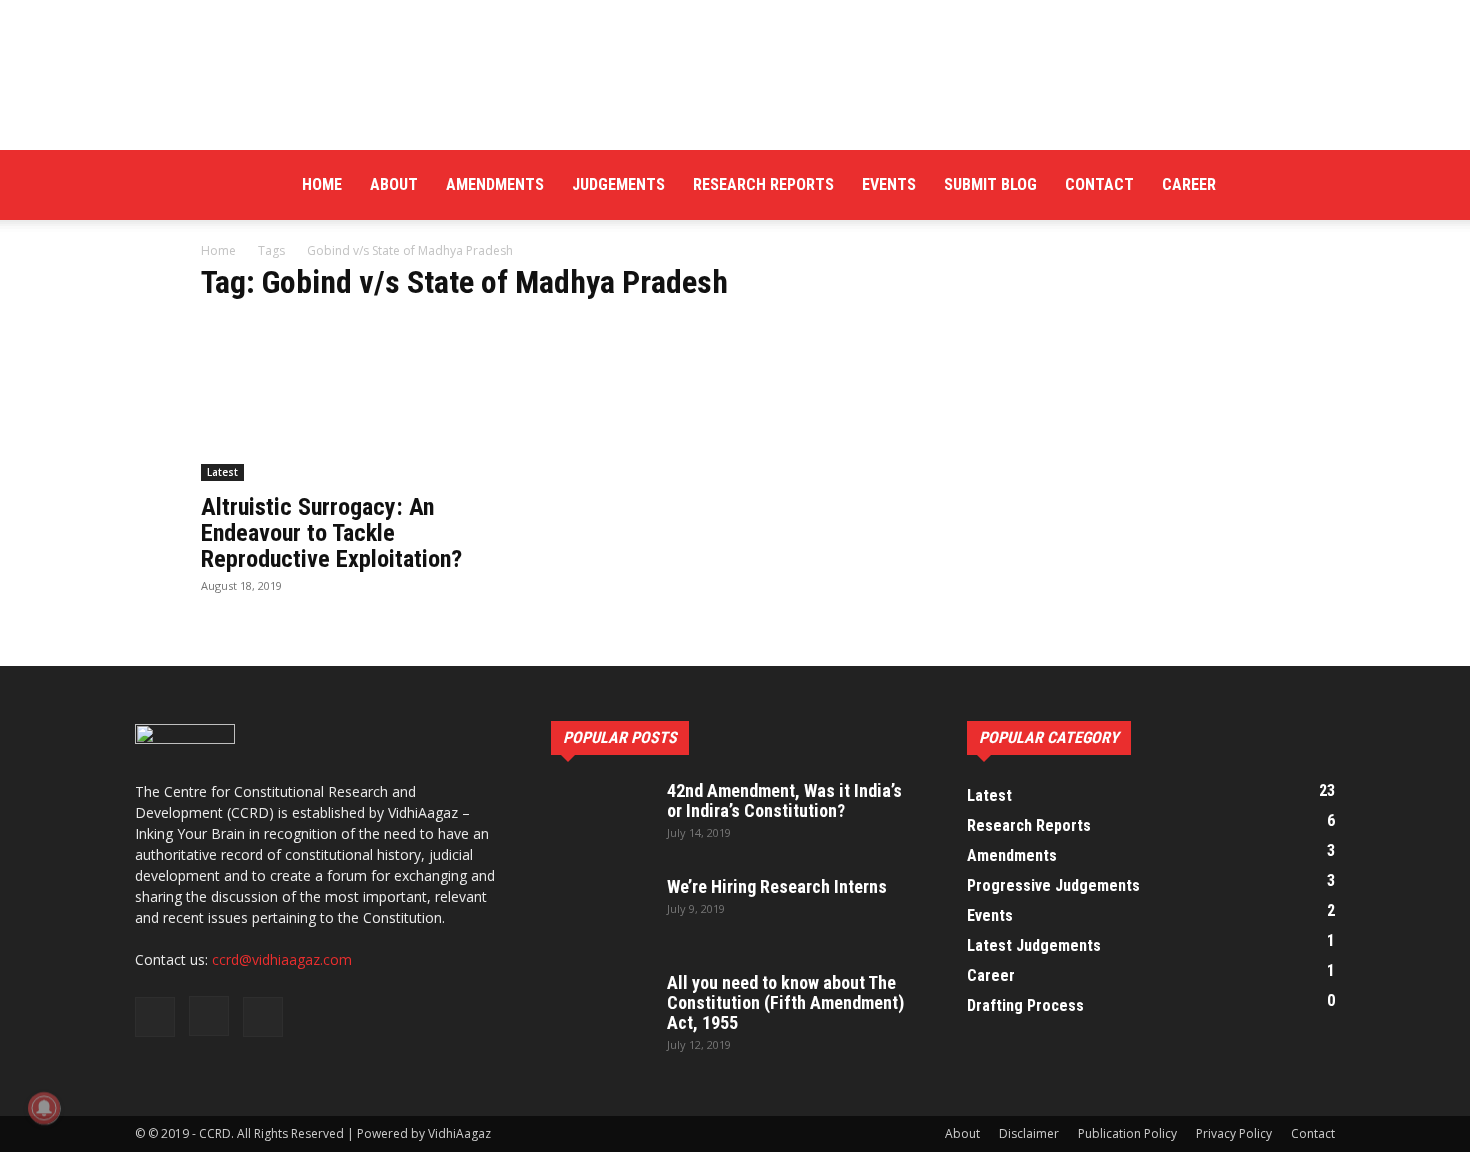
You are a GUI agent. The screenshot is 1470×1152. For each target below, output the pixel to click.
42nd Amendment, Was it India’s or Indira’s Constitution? (784, 800)
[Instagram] (1286, 185)
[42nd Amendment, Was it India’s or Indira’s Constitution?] (601, 816)
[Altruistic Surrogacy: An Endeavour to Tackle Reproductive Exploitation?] (363, 401)
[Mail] (1320, 185)
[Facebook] (1252, 185)
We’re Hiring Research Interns (777, 886)
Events (889, 184)
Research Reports (763, 184)
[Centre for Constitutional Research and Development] (735, 75)
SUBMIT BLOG (990, 184)
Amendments (495, 184)
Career (1189, 184)
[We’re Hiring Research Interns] (601, 912)
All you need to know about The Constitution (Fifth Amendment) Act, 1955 (785, 1002)
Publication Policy (1127, 1133)
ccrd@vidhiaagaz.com (282, 959)
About (394, 184)
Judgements (618, 184)
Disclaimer (1029, 1133)
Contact (1099, 184)
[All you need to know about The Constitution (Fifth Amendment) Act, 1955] (601, 1008)
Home (322, 184)
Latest (222, 472)
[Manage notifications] (44, 1108)
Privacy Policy (1234, 1133)
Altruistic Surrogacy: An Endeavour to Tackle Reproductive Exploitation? (331, 533)
